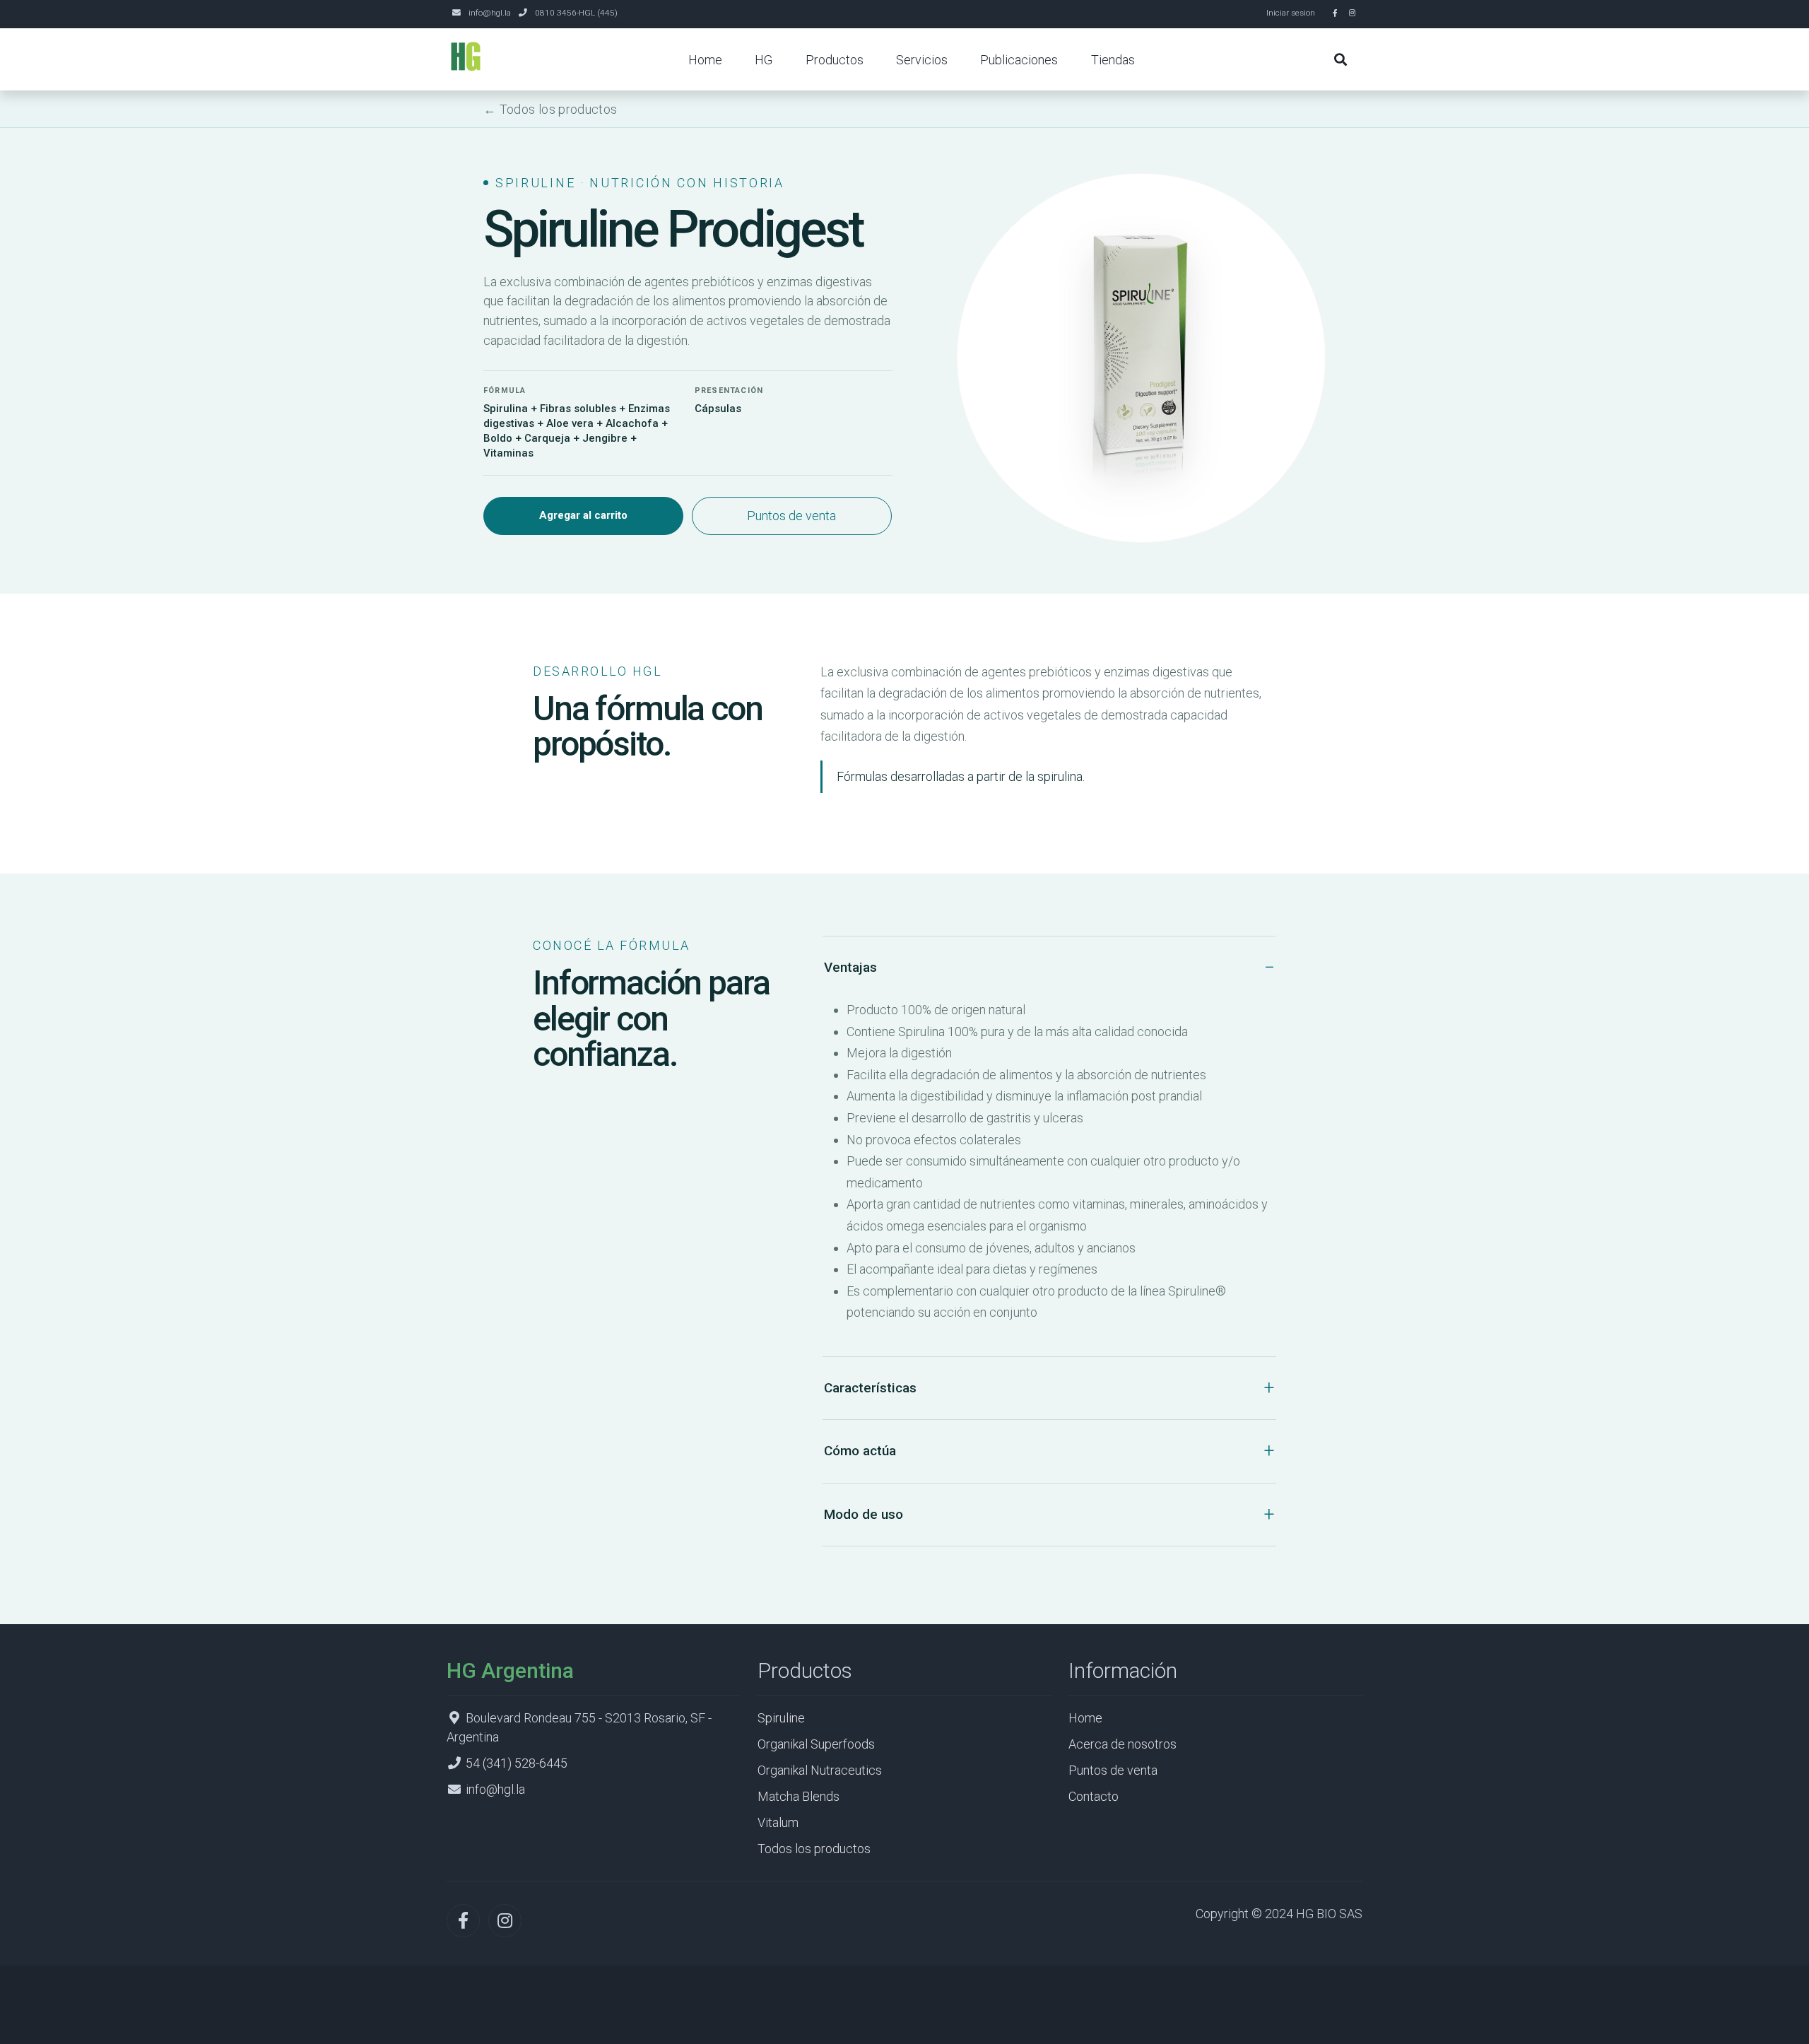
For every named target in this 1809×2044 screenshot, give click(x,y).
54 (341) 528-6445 (517, 1763)
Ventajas (850, 967)
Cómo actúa (860, 1451)
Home (705, 60)
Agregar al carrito (583, 515)
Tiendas (1113, 60)
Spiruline (781, 1718)
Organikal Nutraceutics (820, 1770)
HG (764, 60)
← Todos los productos (550, 109)
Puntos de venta (791, 516)
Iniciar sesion (1291, 13)
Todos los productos (814, 1849)
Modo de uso (864, 1514)
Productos (835, 60)
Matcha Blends (799, 1796)
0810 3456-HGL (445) (576, 13)
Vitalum (778, 1822)
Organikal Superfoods (816, 1744)
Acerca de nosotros (1122, 1744)
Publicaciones (1019, 60)
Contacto (1094, 1796)
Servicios (922, 60)
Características (870, 1388)
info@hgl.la (490, 13)
